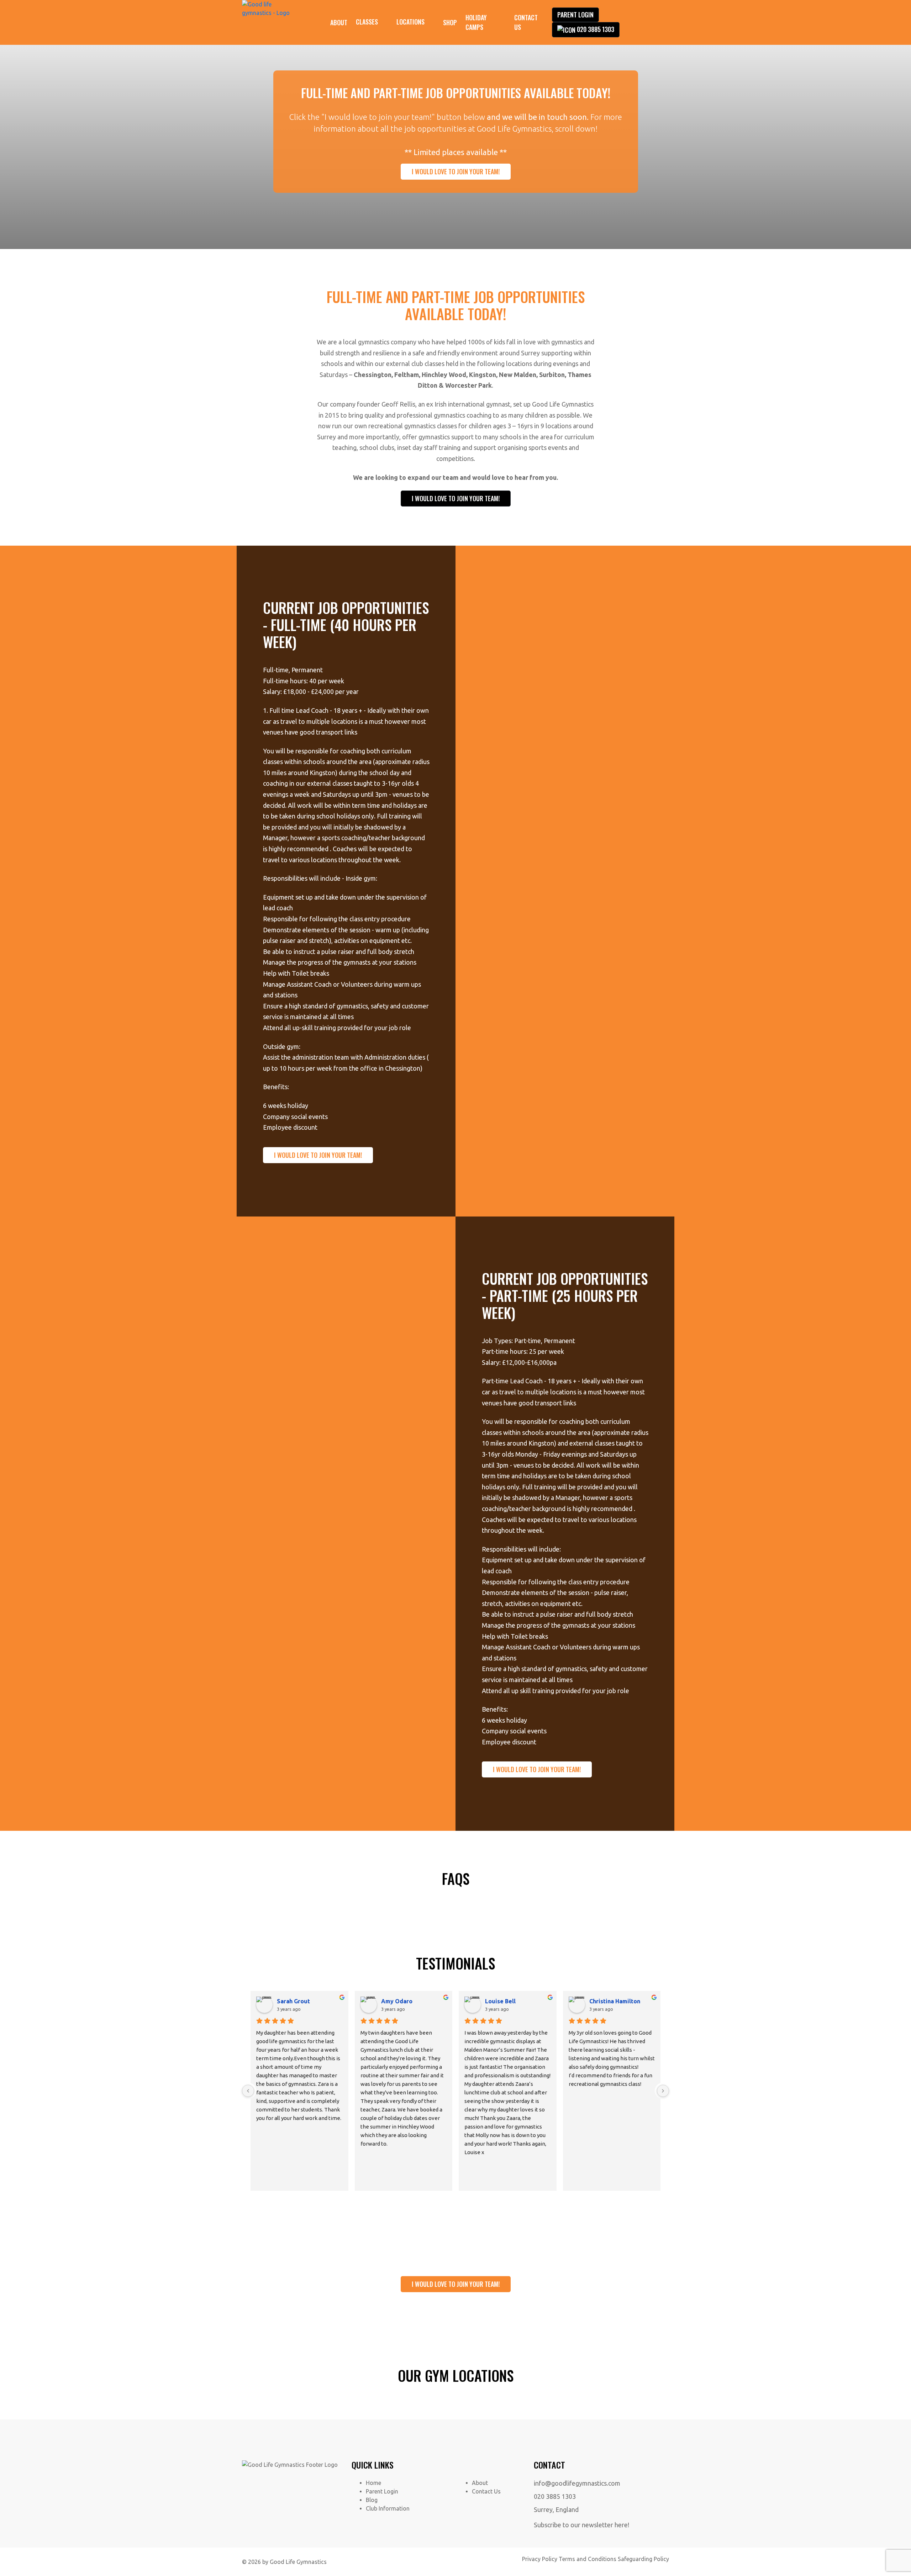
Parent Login (575, 15)
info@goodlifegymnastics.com (577, 2483)
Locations (410, 22)
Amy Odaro (397, 2001)
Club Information (388, 2508)
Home (373, 2483)
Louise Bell (500, 2001)
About (339, 22)
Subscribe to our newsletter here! (581, 2525)
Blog (372, 2500)
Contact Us (526, 22)
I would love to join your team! (456, 171)
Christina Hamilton (615, 2001)
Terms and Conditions (588, 2559)
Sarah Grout (293, 2001)
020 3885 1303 (596, 29)
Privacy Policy (540, 2559)
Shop (450, 22)
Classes (367, 22)
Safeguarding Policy (643, 2559)
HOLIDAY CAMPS (476, 22)
